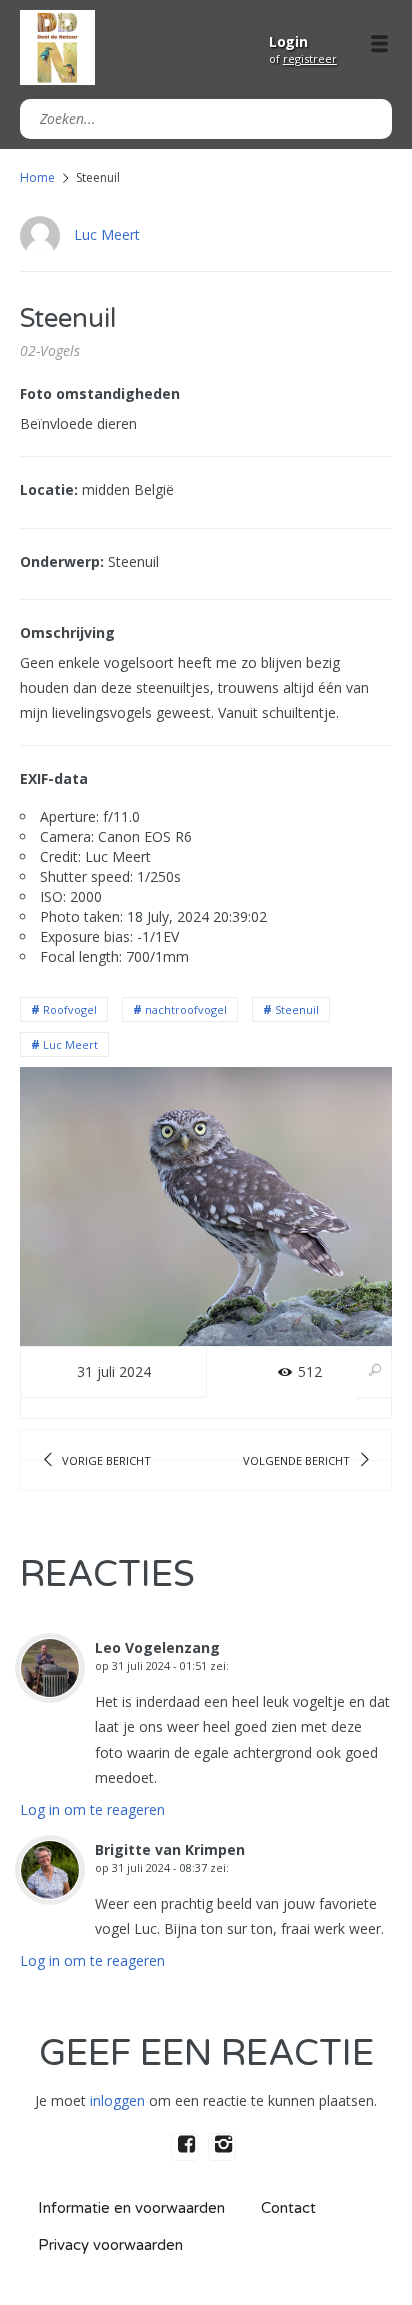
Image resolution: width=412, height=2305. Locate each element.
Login (288, 41)
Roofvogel (70, 1009)
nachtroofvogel (186, 1009)
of (303, 58)
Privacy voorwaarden (110, 2245)
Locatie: (49, 489)
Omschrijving (67, 632)
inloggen (117, 2100)
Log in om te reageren (92, 1809)
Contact (288, 2208)
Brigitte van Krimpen (170, 1849)
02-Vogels (50, 350)
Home (37, 177)
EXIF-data (54, 778)
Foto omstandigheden (100, 393)
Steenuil (297, 1009)
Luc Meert (107, 234)
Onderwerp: (62, 561)
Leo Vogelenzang (157, 1647)
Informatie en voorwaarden (131, 2208)
